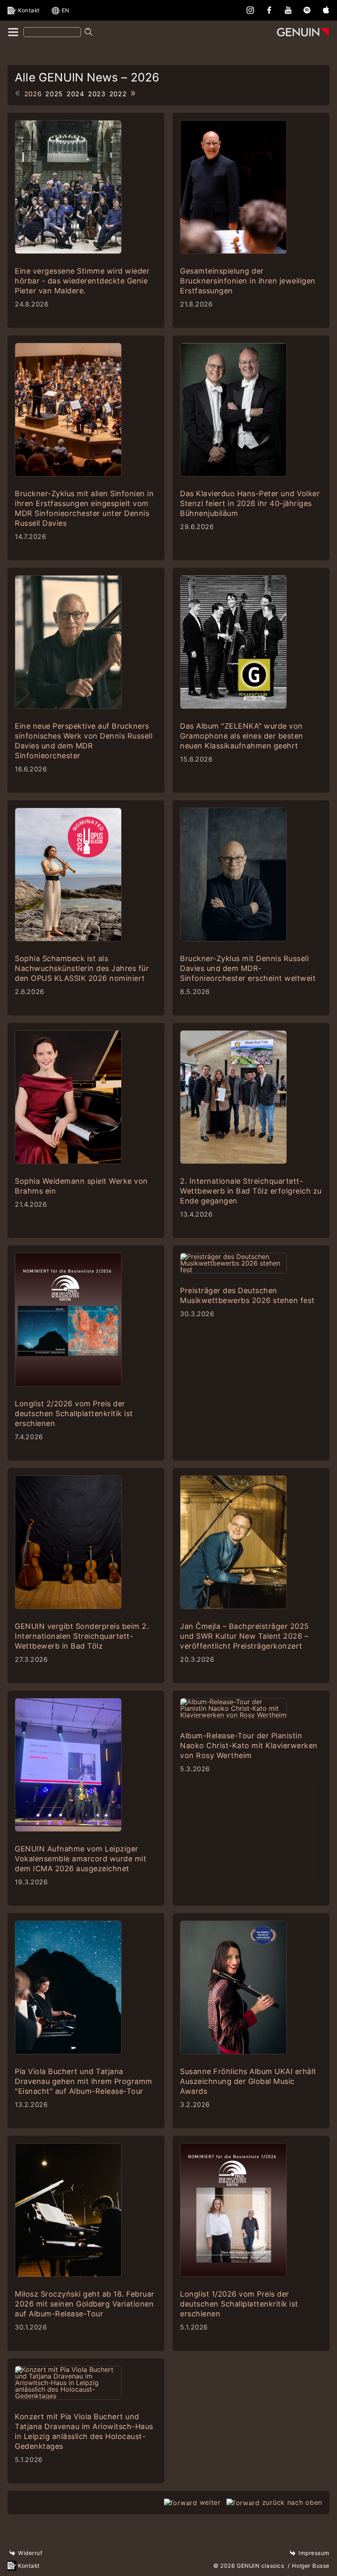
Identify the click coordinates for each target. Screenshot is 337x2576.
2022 (118, 94)
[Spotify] (307, 10)
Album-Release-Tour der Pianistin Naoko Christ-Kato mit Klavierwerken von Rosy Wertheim (249, 1746)
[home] (13, 33)
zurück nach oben (292, 2502)
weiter (210, 2502)
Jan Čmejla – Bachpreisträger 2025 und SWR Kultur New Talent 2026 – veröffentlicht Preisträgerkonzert (245, 1636)
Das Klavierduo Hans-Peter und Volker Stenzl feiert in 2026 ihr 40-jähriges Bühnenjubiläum (250, 503)
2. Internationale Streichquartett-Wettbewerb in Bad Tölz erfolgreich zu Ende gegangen (251, 1191)
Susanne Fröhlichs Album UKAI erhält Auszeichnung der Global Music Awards (248, 2081)
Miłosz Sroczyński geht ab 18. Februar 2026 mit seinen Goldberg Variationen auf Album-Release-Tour (85, 2304)
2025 (54, 94)
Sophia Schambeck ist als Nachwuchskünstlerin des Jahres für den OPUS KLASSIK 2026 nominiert (82, 968)
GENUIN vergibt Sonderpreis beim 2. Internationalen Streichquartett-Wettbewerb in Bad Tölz (82, 1636)
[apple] (326, 10)
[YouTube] (288, 10)
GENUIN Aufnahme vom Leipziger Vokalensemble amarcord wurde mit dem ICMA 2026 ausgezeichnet (81, 1859)
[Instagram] (250, 10)
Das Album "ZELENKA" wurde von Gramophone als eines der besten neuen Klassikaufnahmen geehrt (242, 736)
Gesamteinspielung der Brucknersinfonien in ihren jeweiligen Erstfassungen (248, 281)
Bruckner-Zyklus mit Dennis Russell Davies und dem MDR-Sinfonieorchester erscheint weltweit (248, 968)
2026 (33, 94)
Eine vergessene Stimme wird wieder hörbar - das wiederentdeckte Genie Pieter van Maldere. (82, 281)
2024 (75, 94)
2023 (97, 94)
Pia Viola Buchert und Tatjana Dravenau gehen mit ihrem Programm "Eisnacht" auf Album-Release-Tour (84, 2081)
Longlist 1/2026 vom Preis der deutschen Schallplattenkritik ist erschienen (239, 2304)
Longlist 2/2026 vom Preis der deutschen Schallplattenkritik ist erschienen (74, 1413)
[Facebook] (269, 10)
